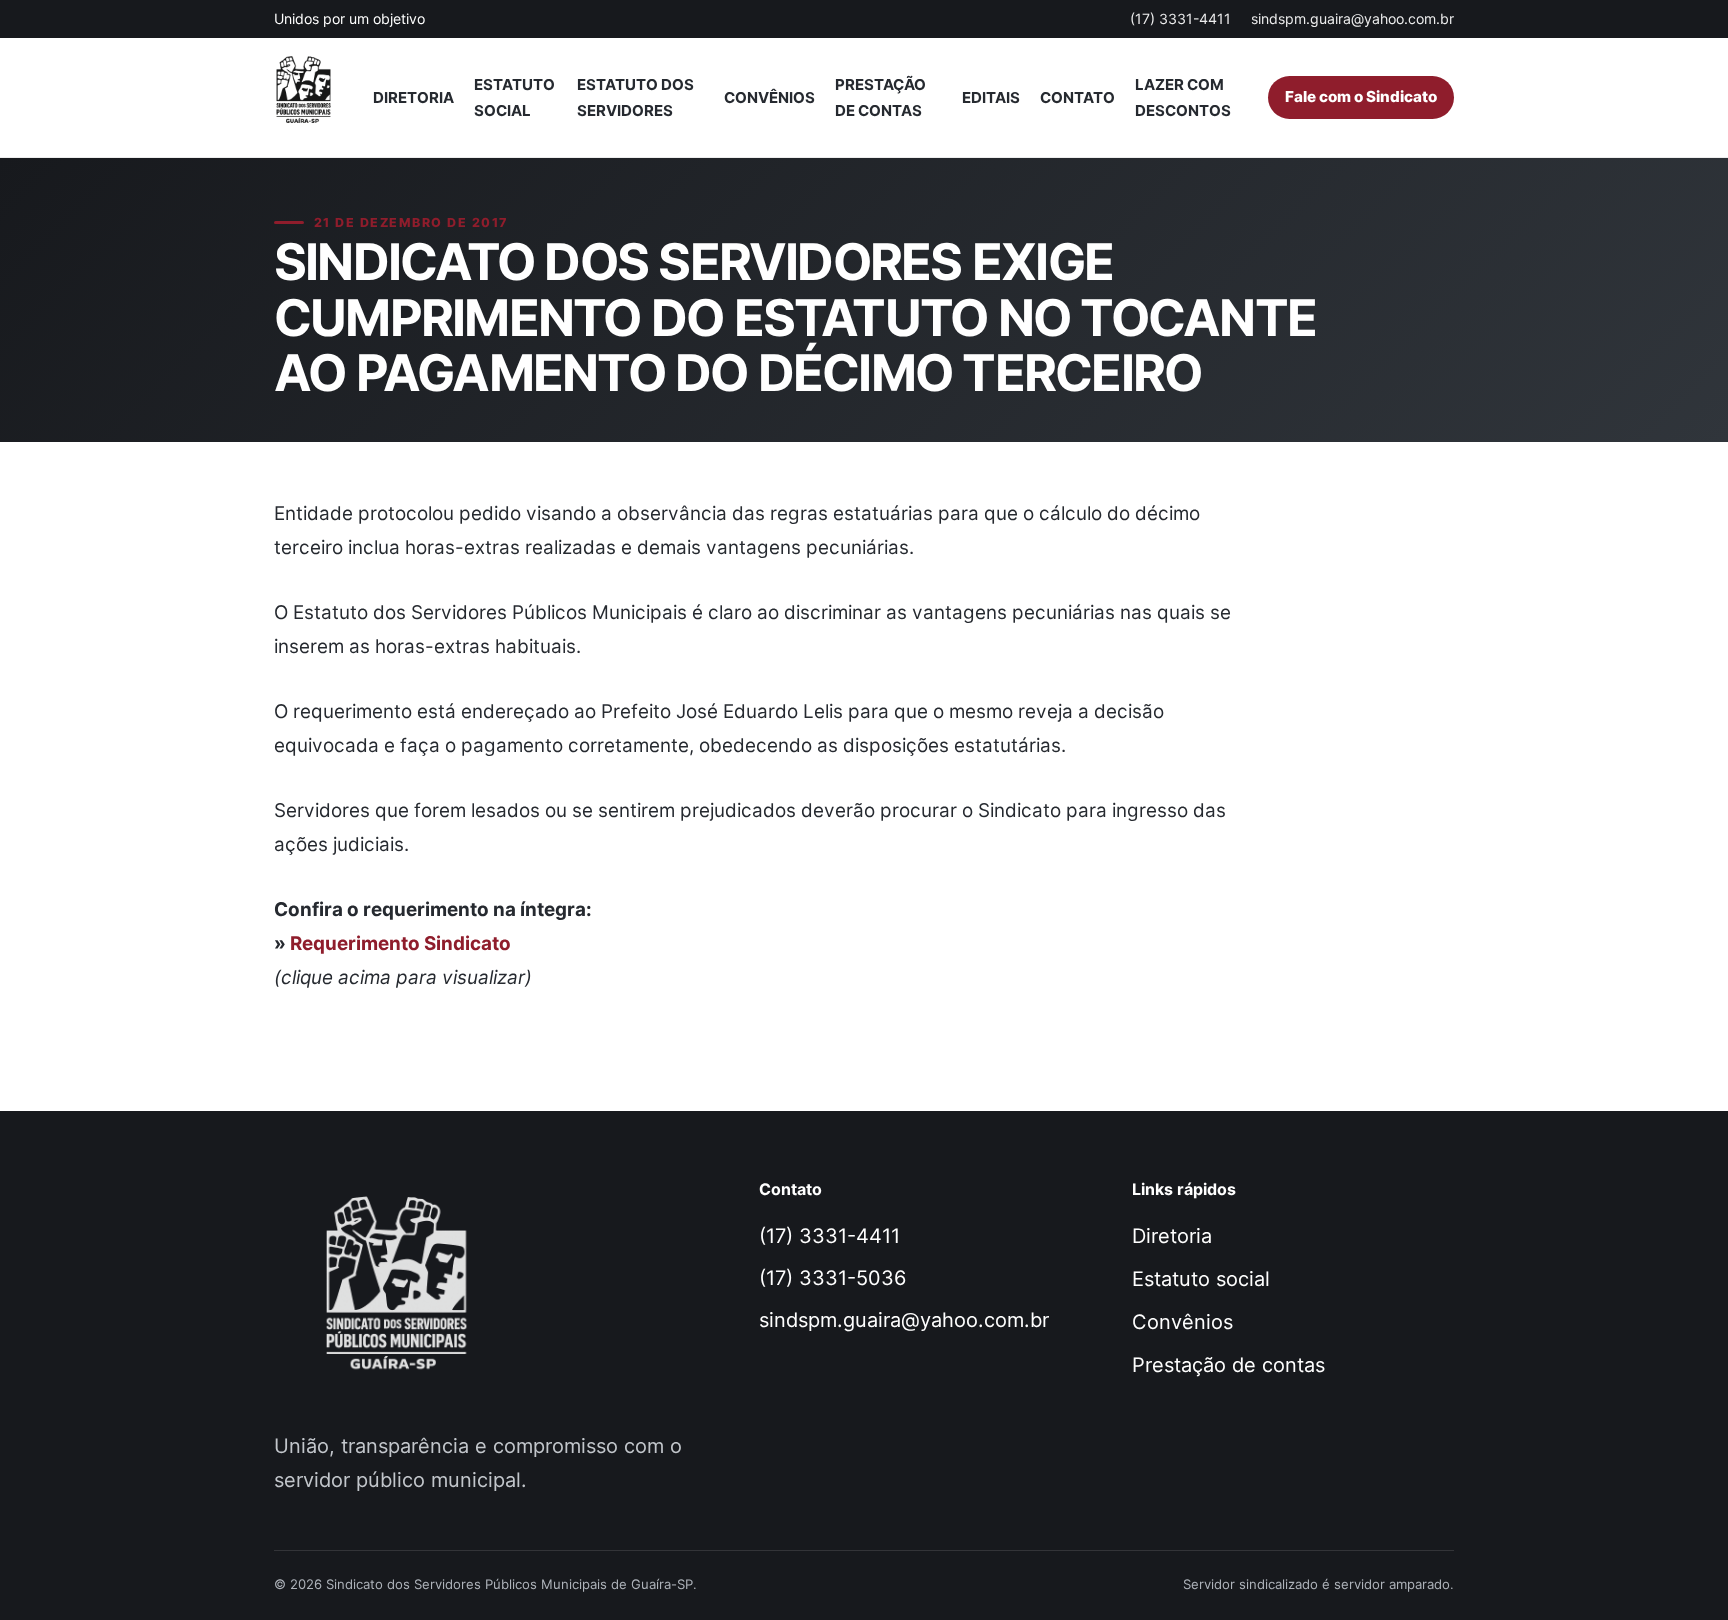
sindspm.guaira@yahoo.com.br (1352, 18)
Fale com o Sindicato (1361, 96)
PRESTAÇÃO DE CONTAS (880, 97)
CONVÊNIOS (769, 97)
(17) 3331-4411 (1180, 18)
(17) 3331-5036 (832, 1278)
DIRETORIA (413, 97)
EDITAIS (991, 97)
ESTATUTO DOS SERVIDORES (635, 97)
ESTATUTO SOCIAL (514, 97)
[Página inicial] (312, 98)
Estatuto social (1201, 1279)
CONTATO (1077, 97)
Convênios (1182, 1322)
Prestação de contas (1228, 1365)
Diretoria (1172, 1236)
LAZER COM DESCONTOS (1183, 97)
